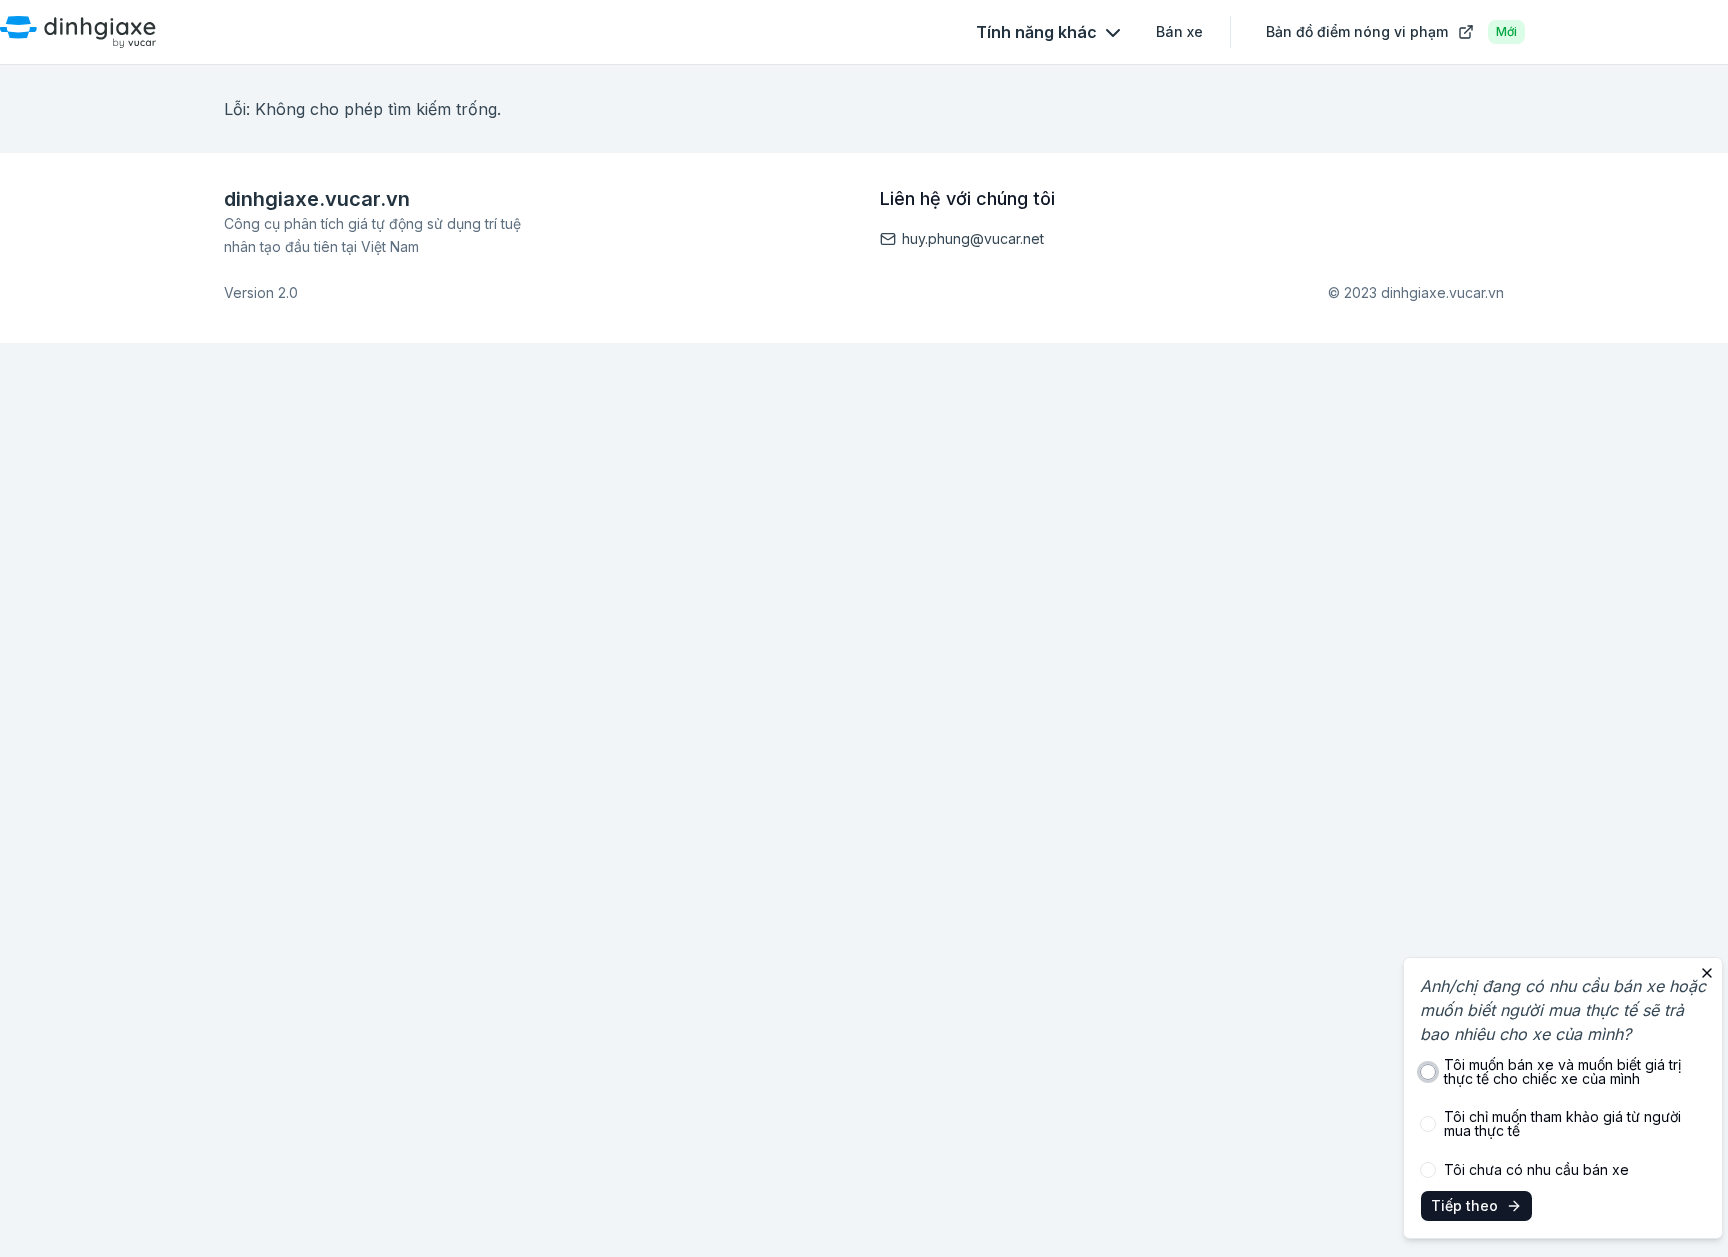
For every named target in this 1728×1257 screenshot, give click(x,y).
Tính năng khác (1036, 32)
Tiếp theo (1464, 1205)
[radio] (1428, 1072)
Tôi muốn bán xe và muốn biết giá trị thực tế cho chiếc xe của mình (1562, 1072)
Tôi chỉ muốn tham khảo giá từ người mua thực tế (1562, 1124)
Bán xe (1179, 31)
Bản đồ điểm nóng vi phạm (1391, 31)
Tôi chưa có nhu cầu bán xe (1536, 1170)
